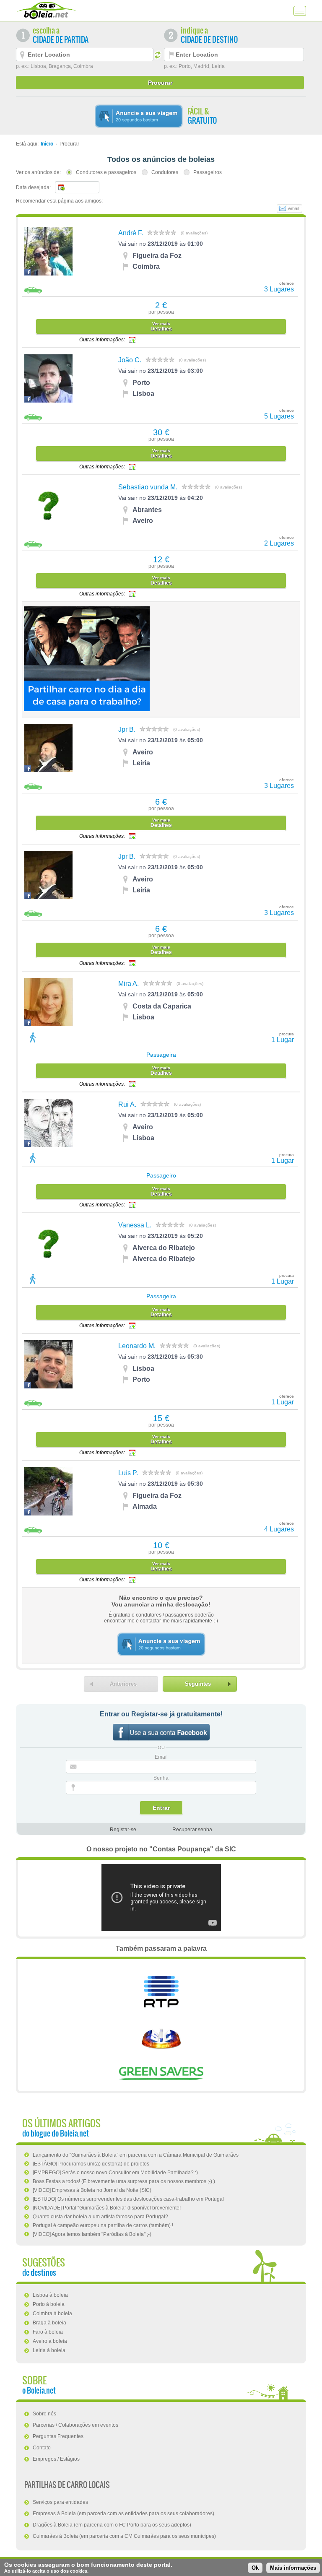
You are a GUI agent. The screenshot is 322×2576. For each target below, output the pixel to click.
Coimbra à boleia (52, 2313)
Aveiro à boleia (50, 2341)
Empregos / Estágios (56, 2459)
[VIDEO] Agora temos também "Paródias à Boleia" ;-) (92, 2234)
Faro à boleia (48, 2332)
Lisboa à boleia (50, 2295)
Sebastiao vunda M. (148, 487)
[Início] (46, 10)
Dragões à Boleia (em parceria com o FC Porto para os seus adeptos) (112, 2525)
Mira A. (129, 984)
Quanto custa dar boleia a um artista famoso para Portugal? (100, 2217)
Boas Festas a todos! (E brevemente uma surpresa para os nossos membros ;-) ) (124, 2181)
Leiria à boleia (49, 2350)
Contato (42, 2448)
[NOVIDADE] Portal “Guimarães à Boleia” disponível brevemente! (107, 2208)
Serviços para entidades (60, 2502)
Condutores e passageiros (106, 172)
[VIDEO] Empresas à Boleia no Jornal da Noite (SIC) (92, 2190)
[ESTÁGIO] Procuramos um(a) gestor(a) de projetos (91, 2164)
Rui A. (127, 1104)
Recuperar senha (192, 1830)
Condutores (165, 172)
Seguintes (198, 1684)
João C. (130, 360)
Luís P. (128, 1473)
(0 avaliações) (194, 233)
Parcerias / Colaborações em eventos (75, 2425)
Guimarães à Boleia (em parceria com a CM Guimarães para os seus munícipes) (124, 2536)
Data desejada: (33, 187)
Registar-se (123, 1830)
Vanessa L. (135, 1225)
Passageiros (208, 172)
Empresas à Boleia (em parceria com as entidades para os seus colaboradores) (123, 2514)
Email (161, 1757)
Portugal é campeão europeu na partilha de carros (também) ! (103, 2225)
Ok (255, 2568)
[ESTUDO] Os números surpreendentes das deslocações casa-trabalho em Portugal (128, 2199)
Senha (161, 1778)
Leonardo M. (137, 1346)
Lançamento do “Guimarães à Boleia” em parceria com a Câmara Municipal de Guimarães (136, 2155)
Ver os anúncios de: (38, 172)
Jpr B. (127, 729)
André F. (131, 233)
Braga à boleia (49, 2323)
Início (47, 144)
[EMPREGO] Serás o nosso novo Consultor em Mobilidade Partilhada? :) (115, 2173)
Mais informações (293, 2568)
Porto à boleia (49, 2304)
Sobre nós (44, 2414)
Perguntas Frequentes (58, 2436)
